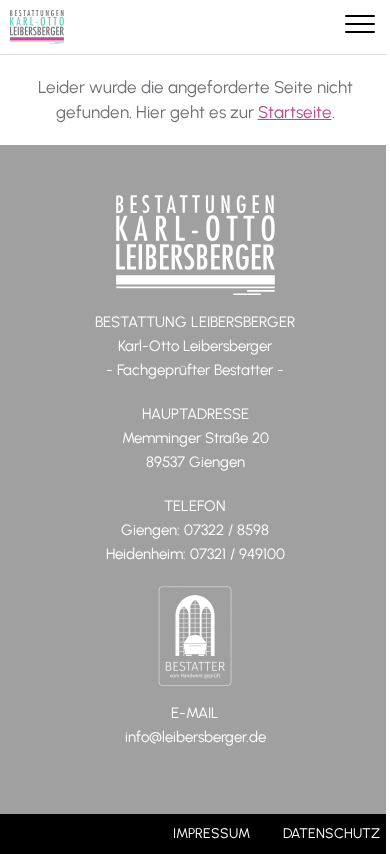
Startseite (295, 112)
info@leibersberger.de (195, 737)
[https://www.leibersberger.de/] (37, 27)
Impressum (211, 833)
